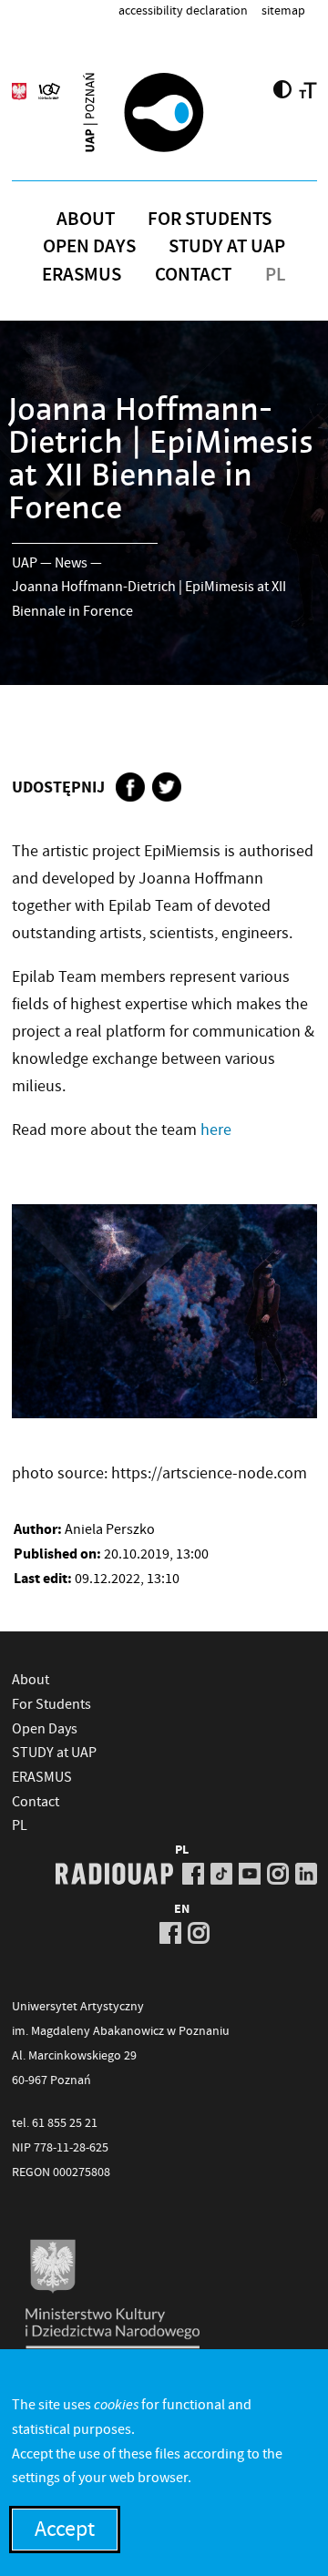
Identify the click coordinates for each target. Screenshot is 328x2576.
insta (278, 1874)
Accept (65, 2529)
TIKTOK (221, 1874)
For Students (210, 219)
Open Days (89, 246)
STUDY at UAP (227, 246)
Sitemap (283, 10)
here (216, 1130)
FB (193, 1874)
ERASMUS (82, 274)
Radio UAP (114, 1874)
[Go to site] (164, 112)
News (71, 563)
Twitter (167, 787)
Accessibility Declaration (183, 10)
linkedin (306, 1874)
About (86, 219)
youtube (250, 1874)
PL (276, 274)
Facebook (130, 787)
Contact (193, 274)
